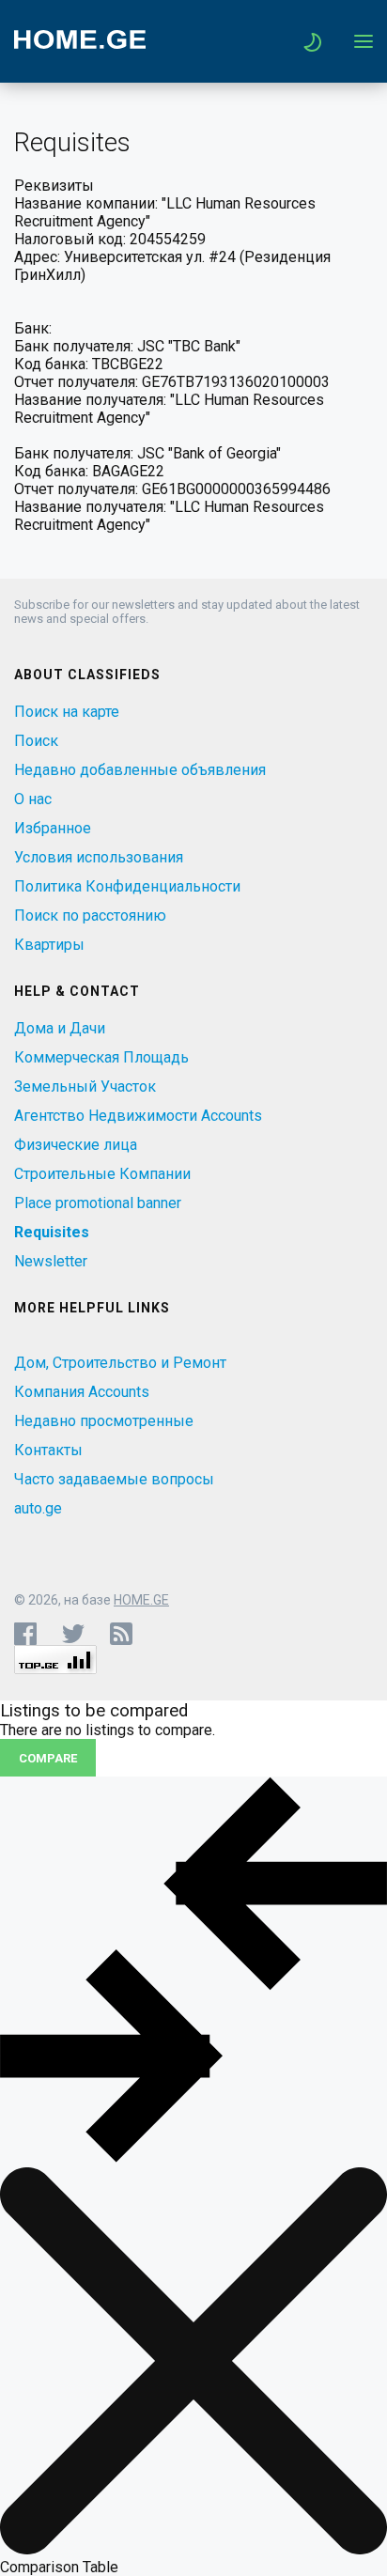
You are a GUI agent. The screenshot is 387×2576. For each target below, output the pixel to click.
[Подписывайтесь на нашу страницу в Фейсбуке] (25, 1634)
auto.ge (38, 1508)
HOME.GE (141, 1600)
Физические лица (76, 1145)
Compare (48, 1758)
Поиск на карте (67, 712)
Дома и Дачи (60, 1028)
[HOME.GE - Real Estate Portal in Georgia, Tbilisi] (80, 44)
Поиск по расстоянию (90, 916)
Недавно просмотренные (104, 1421)
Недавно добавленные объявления (140, 770)
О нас (33, 799)
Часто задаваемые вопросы (114, 1479)
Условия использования (99, 857)
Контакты (48, 1450)
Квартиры (49, 945)
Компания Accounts (82, 1392)
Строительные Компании (102, 1174)
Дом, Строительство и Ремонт (120, 1363)
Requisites (52, 1232)
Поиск (36, 741)
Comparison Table (59, 2567)
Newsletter (51, 1261)
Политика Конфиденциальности (127, 886)
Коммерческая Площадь (101, 1057)
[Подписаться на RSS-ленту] (125, 1634)
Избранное (53, 828)
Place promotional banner (98, 1203)
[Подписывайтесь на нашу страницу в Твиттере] (73, 1634)
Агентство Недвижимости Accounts (138, 1116)
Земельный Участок (85, 1086)
